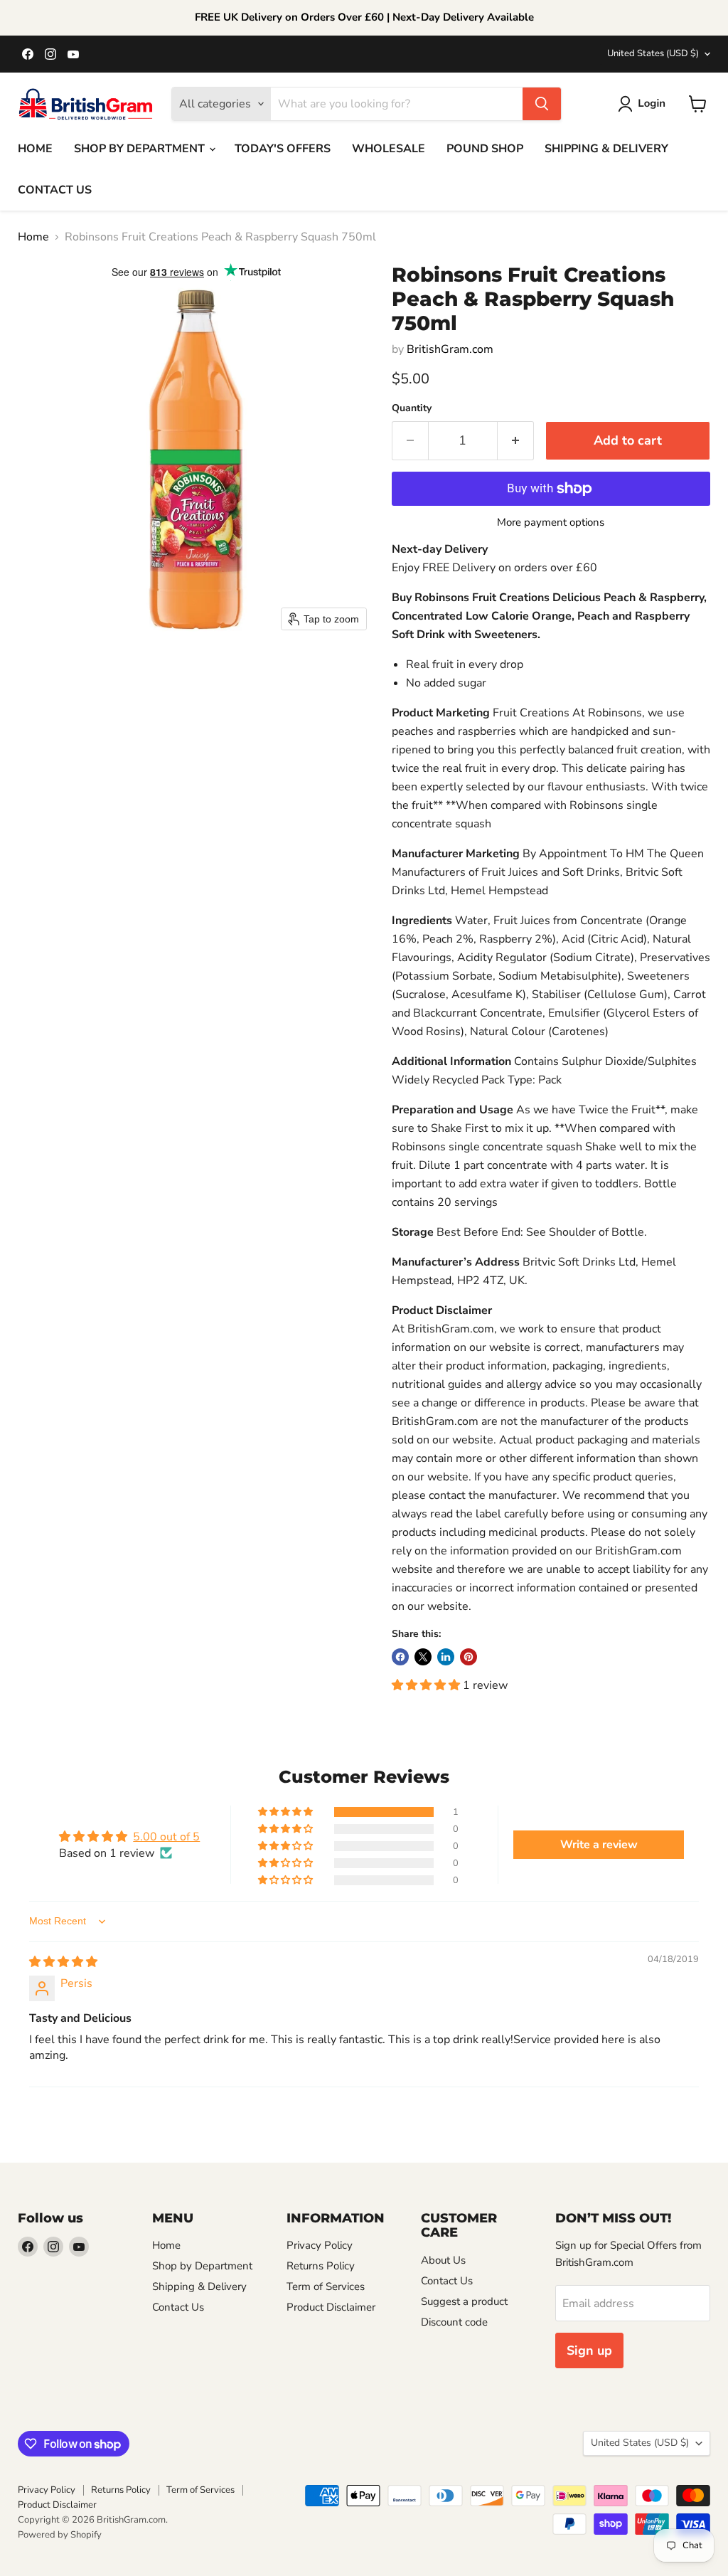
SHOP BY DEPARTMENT (141, 149)
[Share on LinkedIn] (446, 1657)
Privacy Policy (320, 2245)
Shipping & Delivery (199, 2286)
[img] (63, 1962)
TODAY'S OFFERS (283, 149)
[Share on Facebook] (400, 1657)
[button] (644, 104)
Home (33, 237)
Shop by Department (202, 2266)
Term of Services (326, 2286)
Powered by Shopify (60, 2535)
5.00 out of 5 (166, 1837)
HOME (35, 149)
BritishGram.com (450, 349)
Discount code (454, 2322)
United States (653, 53)
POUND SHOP (485, 149)
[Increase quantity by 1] (516, 441)
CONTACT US (55, 190)
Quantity (412, 408)
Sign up (589, 2350)
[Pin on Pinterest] (469, 1657)
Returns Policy (321, 2266)
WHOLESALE (389, 149)
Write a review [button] (599, 1845)
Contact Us (178, 2307)
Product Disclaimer (331, 2307)
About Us (443, 2260)
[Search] (542, 104)
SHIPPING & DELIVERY (606, 149)
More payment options (551, 523)
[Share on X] (423, 1657)
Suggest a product (464, 2301)
